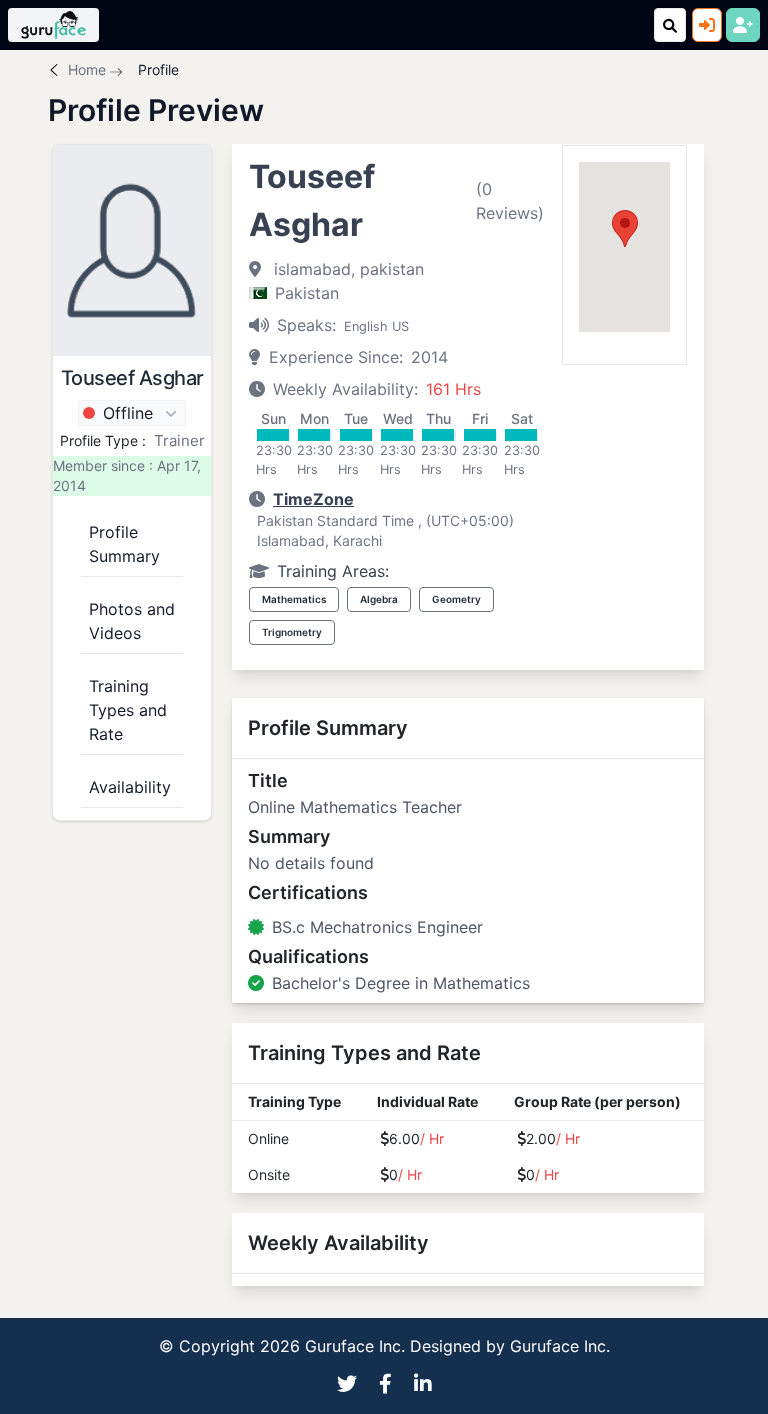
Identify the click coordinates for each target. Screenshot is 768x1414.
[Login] (707, 25)
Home (87, 69)
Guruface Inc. (560, 1346)
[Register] (743, 25)
